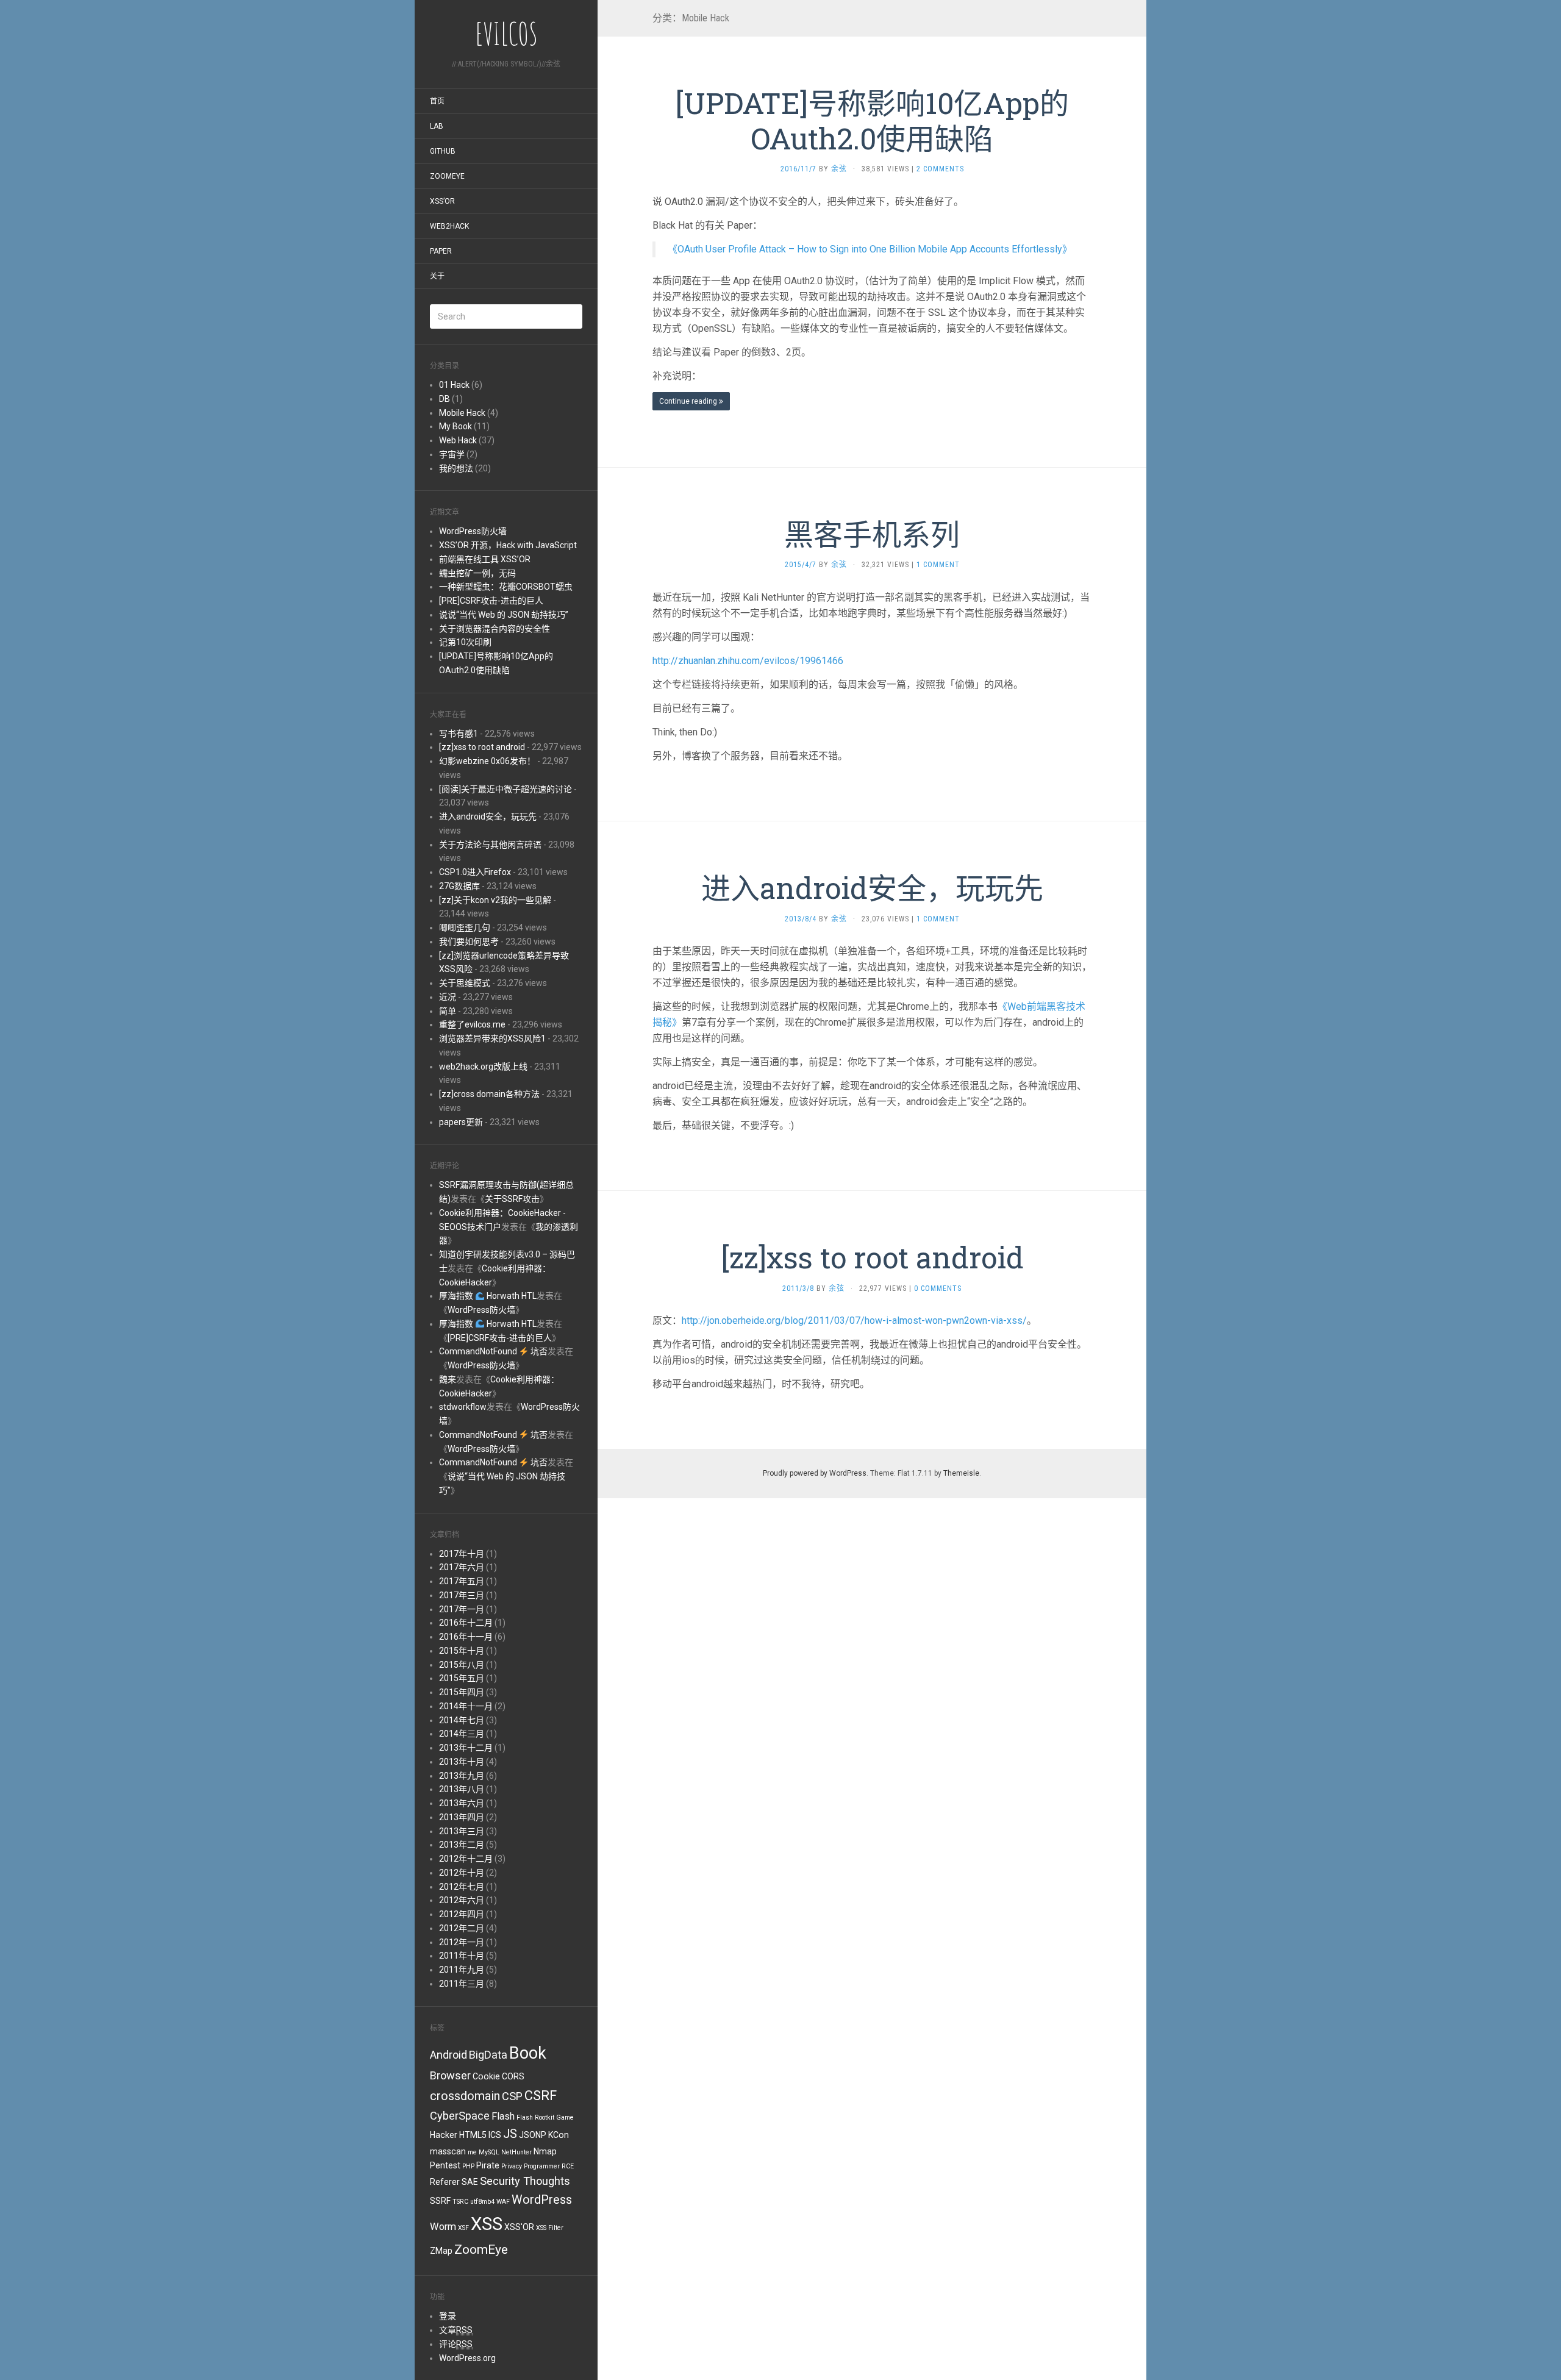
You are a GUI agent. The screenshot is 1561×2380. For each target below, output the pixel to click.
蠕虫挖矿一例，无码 (477, 573)
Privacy (512, 2166)
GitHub (443, 151)
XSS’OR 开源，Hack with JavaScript (508, 545)
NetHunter (516, 2152)
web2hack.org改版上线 (483, 1067)
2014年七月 (462, 1720)
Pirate (488, 2165)
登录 (448, 2316)
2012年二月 (462, 1928)
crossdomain (465, 2096)
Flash (503, 2116)
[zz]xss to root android (482, 747)
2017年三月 (462, 1595)
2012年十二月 (466, 1859)
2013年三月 (462, 1831)
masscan (448, 2151)
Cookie (486, 2076)
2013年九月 (462, 1776)
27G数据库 (459, 886)
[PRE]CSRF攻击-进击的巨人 (491, 601)
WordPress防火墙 (473, 531)
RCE (568, 2166)
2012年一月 (462, 1942)
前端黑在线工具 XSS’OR (485, 559)
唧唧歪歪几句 (465, 927)
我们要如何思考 (469, 942)
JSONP (533, 2135)
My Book (455, 426)
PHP (468, 2166)
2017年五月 (462, 1581)
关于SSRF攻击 (512, 1199)
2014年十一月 (466, 1706)
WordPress (542, 2200)
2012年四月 (462, 1914)
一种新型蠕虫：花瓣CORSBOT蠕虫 (506, 587)
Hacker (444, 2135)
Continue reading (689, 401)
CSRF (541, 2096)
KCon (559, 2135)
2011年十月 (462, 1956)
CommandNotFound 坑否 (493, 1351)
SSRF (440, 2201)
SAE (470, 2182)
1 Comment (938, 565)
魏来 (448, 1379)
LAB (437, 126)
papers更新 (461, 1122)
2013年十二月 (466, 1748)
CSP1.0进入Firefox (475, 872)
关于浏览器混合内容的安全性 (495, 629)
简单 (448, 1011)
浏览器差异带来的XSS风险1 (492, 1038)
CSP (512, 2096)
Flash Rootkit (535, 2117)
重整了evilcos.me (472, 1024)
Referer (445, 2182)
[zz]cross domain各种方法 (489, 1094)
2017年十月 (462, 1554)
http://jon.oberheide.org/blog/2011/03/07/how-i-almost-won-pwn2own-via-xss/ (854, 1320)
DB (445, 399)
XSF (463, 2228)
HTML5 (473, 2135)
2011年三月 (462, 1984)
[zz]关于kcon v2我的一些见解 (495, 900)
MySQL (489, 2152)
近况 (448, 997)
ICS (495, 2135)
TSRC (460, 2202)
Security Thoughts (525, 2181)
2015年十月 (462, 1651)
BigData (488, 2055)
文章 (456, 2330)
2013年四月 (462, 1817)
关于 (437, 276)
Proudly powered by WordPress (815, 1473)
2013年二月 (462, 1845)
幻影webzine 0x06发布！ (487, 761)
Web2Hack (449, 226)
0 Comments (938, 1288)
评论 (456, 2344)
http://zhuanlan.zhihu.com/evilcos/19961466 (748, 661)
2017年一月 (462, 1609)
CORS (513, 2076)
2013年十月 (462, 1762)
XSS (487, 2224)
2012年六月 (462, 1900)
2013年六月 (462, 1803)
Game (565, 2117)
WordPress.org (467, 2358)
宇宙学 (452, 454)
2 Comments (940, 169)
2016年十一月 (466, 1637)
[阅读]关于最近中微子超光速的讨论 (505, 789)
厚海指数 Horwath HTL (488, 1296)
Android (448, 2055)
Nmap (545, 2151)
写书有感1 (459, 734)
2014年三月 (462, 1734)
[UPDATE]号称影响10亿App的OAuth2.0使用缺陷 (872, 120)
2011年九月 (462, 1970)
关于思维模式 (465, 983)
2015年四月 (462, 1692)
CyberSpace (460, 2116)
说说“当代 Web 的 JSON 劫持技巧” (504, 615)
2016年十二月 (466, 1623)
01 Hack (454, 385)
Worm (443, 2227)
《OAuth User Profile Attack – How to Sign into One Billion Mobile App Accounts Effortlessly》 (870, 249)
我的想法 (456, 468)
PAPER (441, 251)
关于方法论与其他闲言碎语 (490, 845)
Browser (450, 2075)
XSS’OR (442, 201)
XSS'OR (519, 2227)
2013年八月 (462, 1789)
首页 (437, 101)
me (472, 2152)
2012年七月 (462, 1887)
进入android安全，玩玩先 (488, 817)
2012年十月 (462, 1873)
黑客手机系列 (872, 534)
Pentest (445, 2165)
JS (510, 2134)
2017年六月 (462, 1567)
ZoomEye (447, 176)
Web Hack (458, 440)
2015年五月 (462, 1678)
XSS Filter (550, 2228)
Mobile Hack (462, 413)
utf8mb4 (482, 2202)
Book (528, 2053)
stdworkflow (463, 1407)
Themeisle (961, 1473)
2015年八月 (462, 1665)
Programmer (542, 2166)
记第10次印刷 (465, 642)
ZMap (441, 2251)
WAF (503, 2202)
